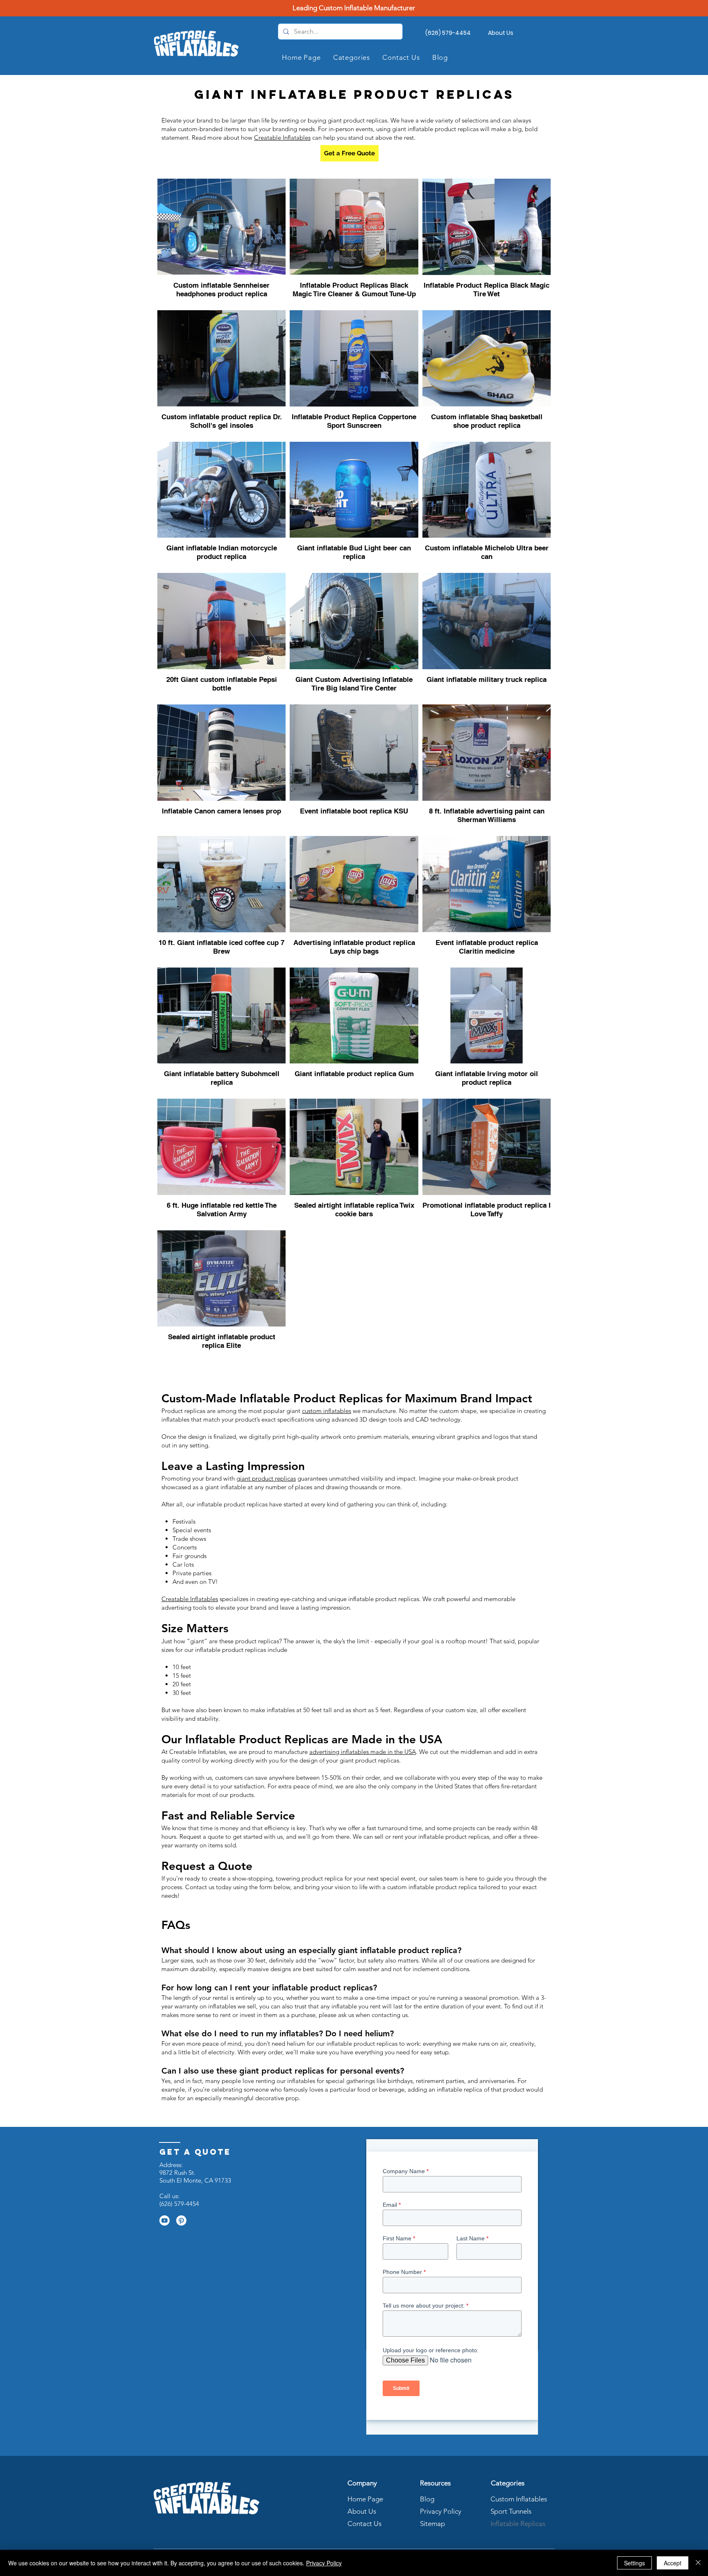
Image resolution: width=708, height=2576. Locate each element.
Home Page (365, 2499)
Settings (634, 2563)
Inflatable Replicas (518, 2524)
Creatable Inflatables (282, 137)
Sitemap (432, 2524)
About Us (362, 2511)
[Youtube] (165, 2220)
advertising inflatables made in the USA (363, 1752)
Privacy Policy (440, 2511)
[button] (352, 57)
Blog (427, 2499)
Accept (673, 2563)
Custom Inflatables (519, 2499)
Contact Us (364, 2524)
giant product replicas (266, 1478)
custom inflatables (327, 1411)
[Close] (698, 2563)
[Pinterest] (181, 2220)
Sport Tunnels (511, 2511)
